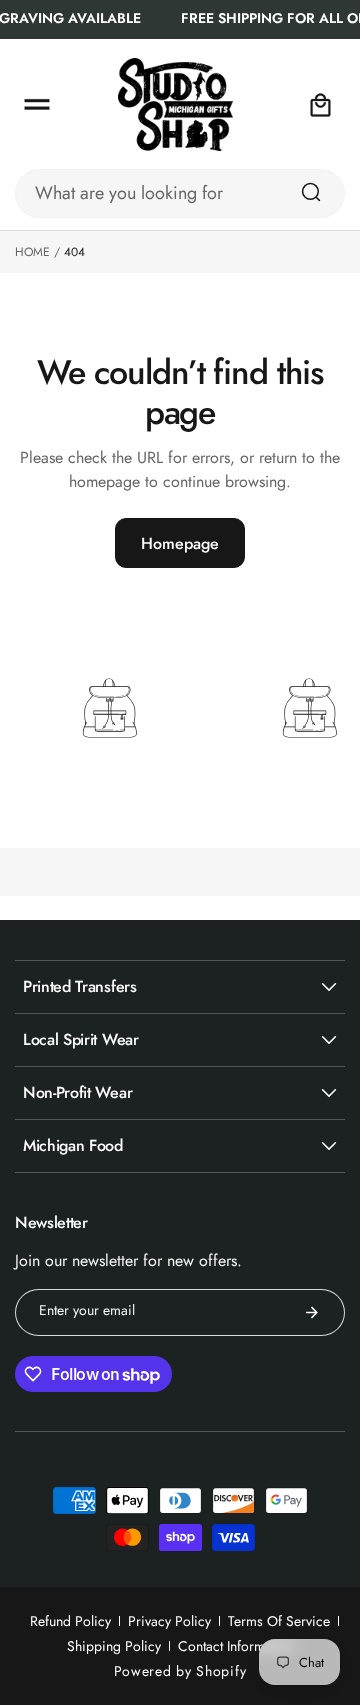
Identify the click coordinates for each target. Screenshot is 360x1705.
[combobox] (180, 193)
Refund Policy (70, 1621)
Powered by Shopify (180, 1671)
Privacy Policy (169, 1621)
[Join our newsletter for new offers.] (312, 1312)
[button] (37, 105)
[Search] (311, 192)
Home (32, 252)
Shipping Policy (114, 1646)
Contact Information (236, 1646)
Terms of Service (279, 1621)
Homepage (180, 543)
